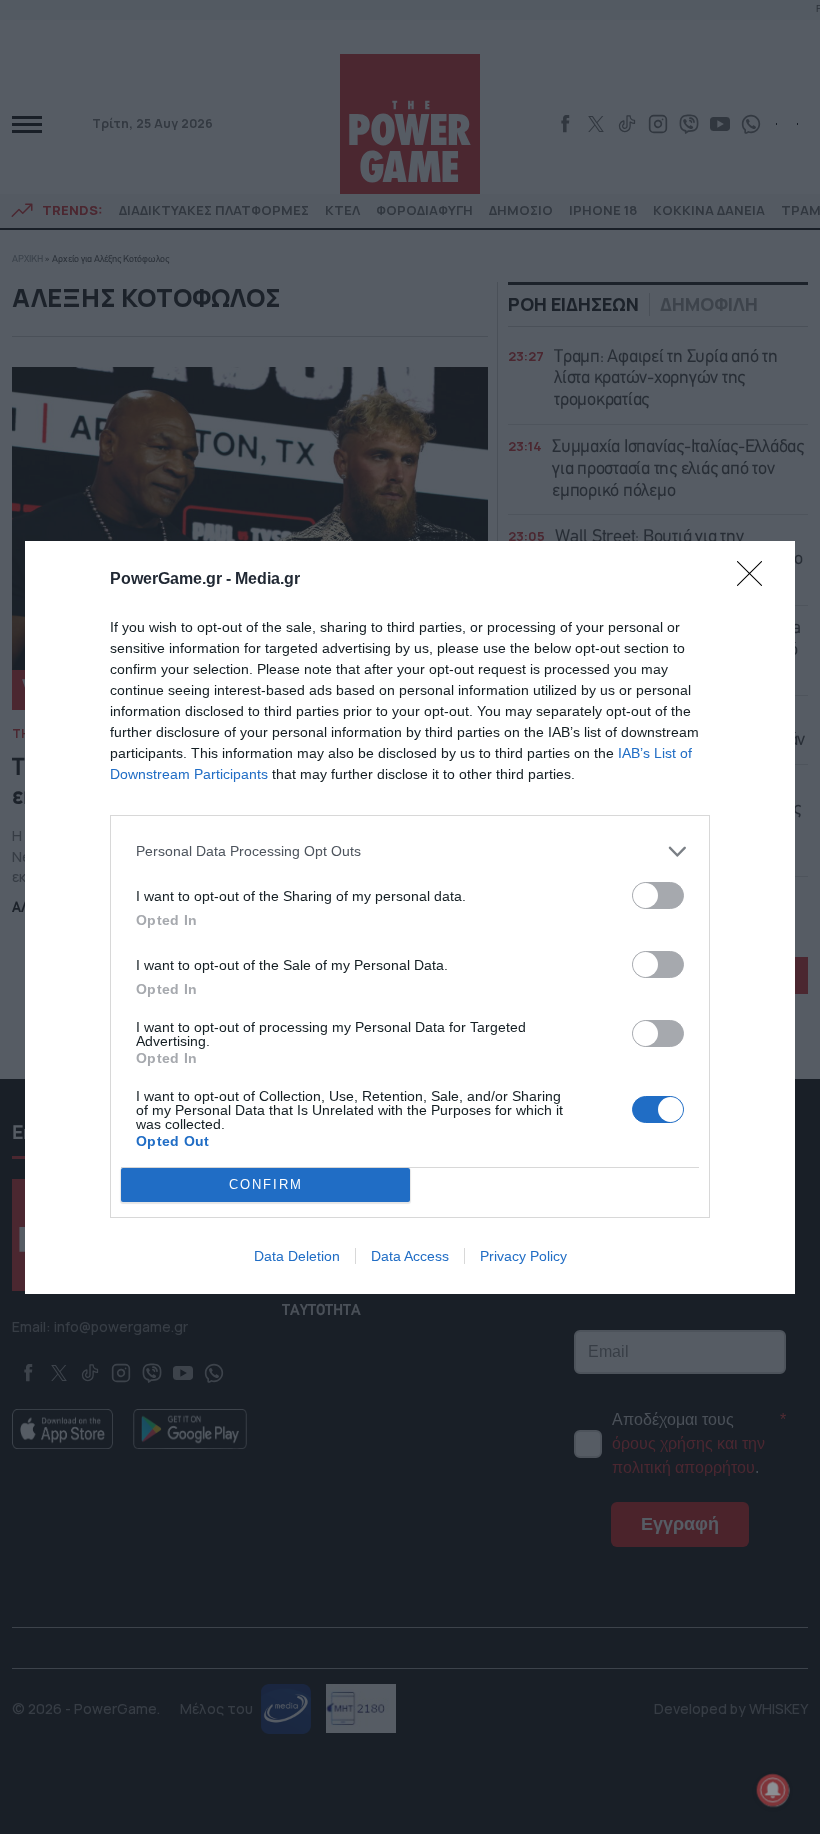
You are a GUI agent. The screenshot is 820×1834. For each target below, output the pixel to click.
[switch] (658, 895)
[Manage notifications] (773, 1790)
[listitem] (410, 851)
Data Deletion (297, 1256)
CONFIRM (266, 1184)
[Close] (756, 580)
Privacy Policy (523, 1256)
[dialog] (410, 917)
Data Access (410, 1256)
